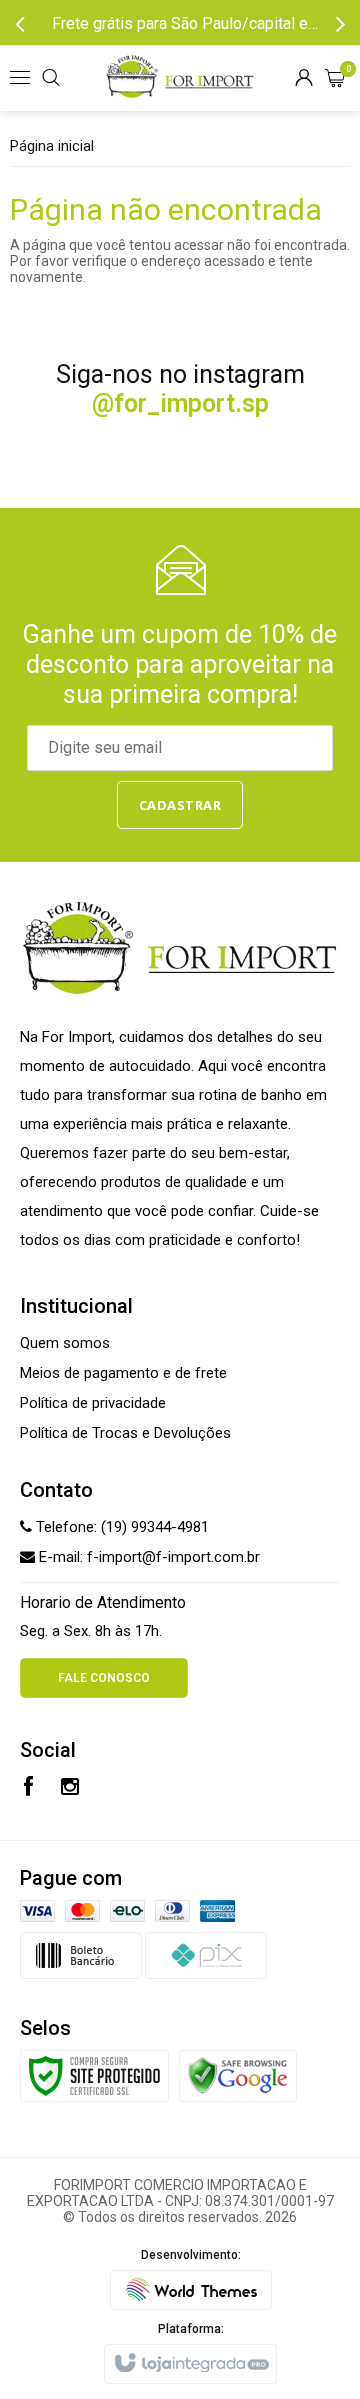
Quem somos (65, 1343)
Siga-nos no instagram (180, 389)
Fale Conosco (104, 1678)
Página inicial (52, 146)
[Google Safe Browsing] (238, 2074)
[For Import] (180, 78)
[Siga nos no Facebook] (28, 1789)
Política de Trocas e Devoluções (125, 1433)
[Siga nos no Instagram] (70, 1789)
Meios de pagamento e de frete (123, 1373)
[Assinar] (180, 805)
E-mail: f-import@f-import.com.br (147, 1557)
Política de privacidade (93, 1403)
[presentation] (20, 23)
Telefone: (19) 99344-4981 (120, 1527)
